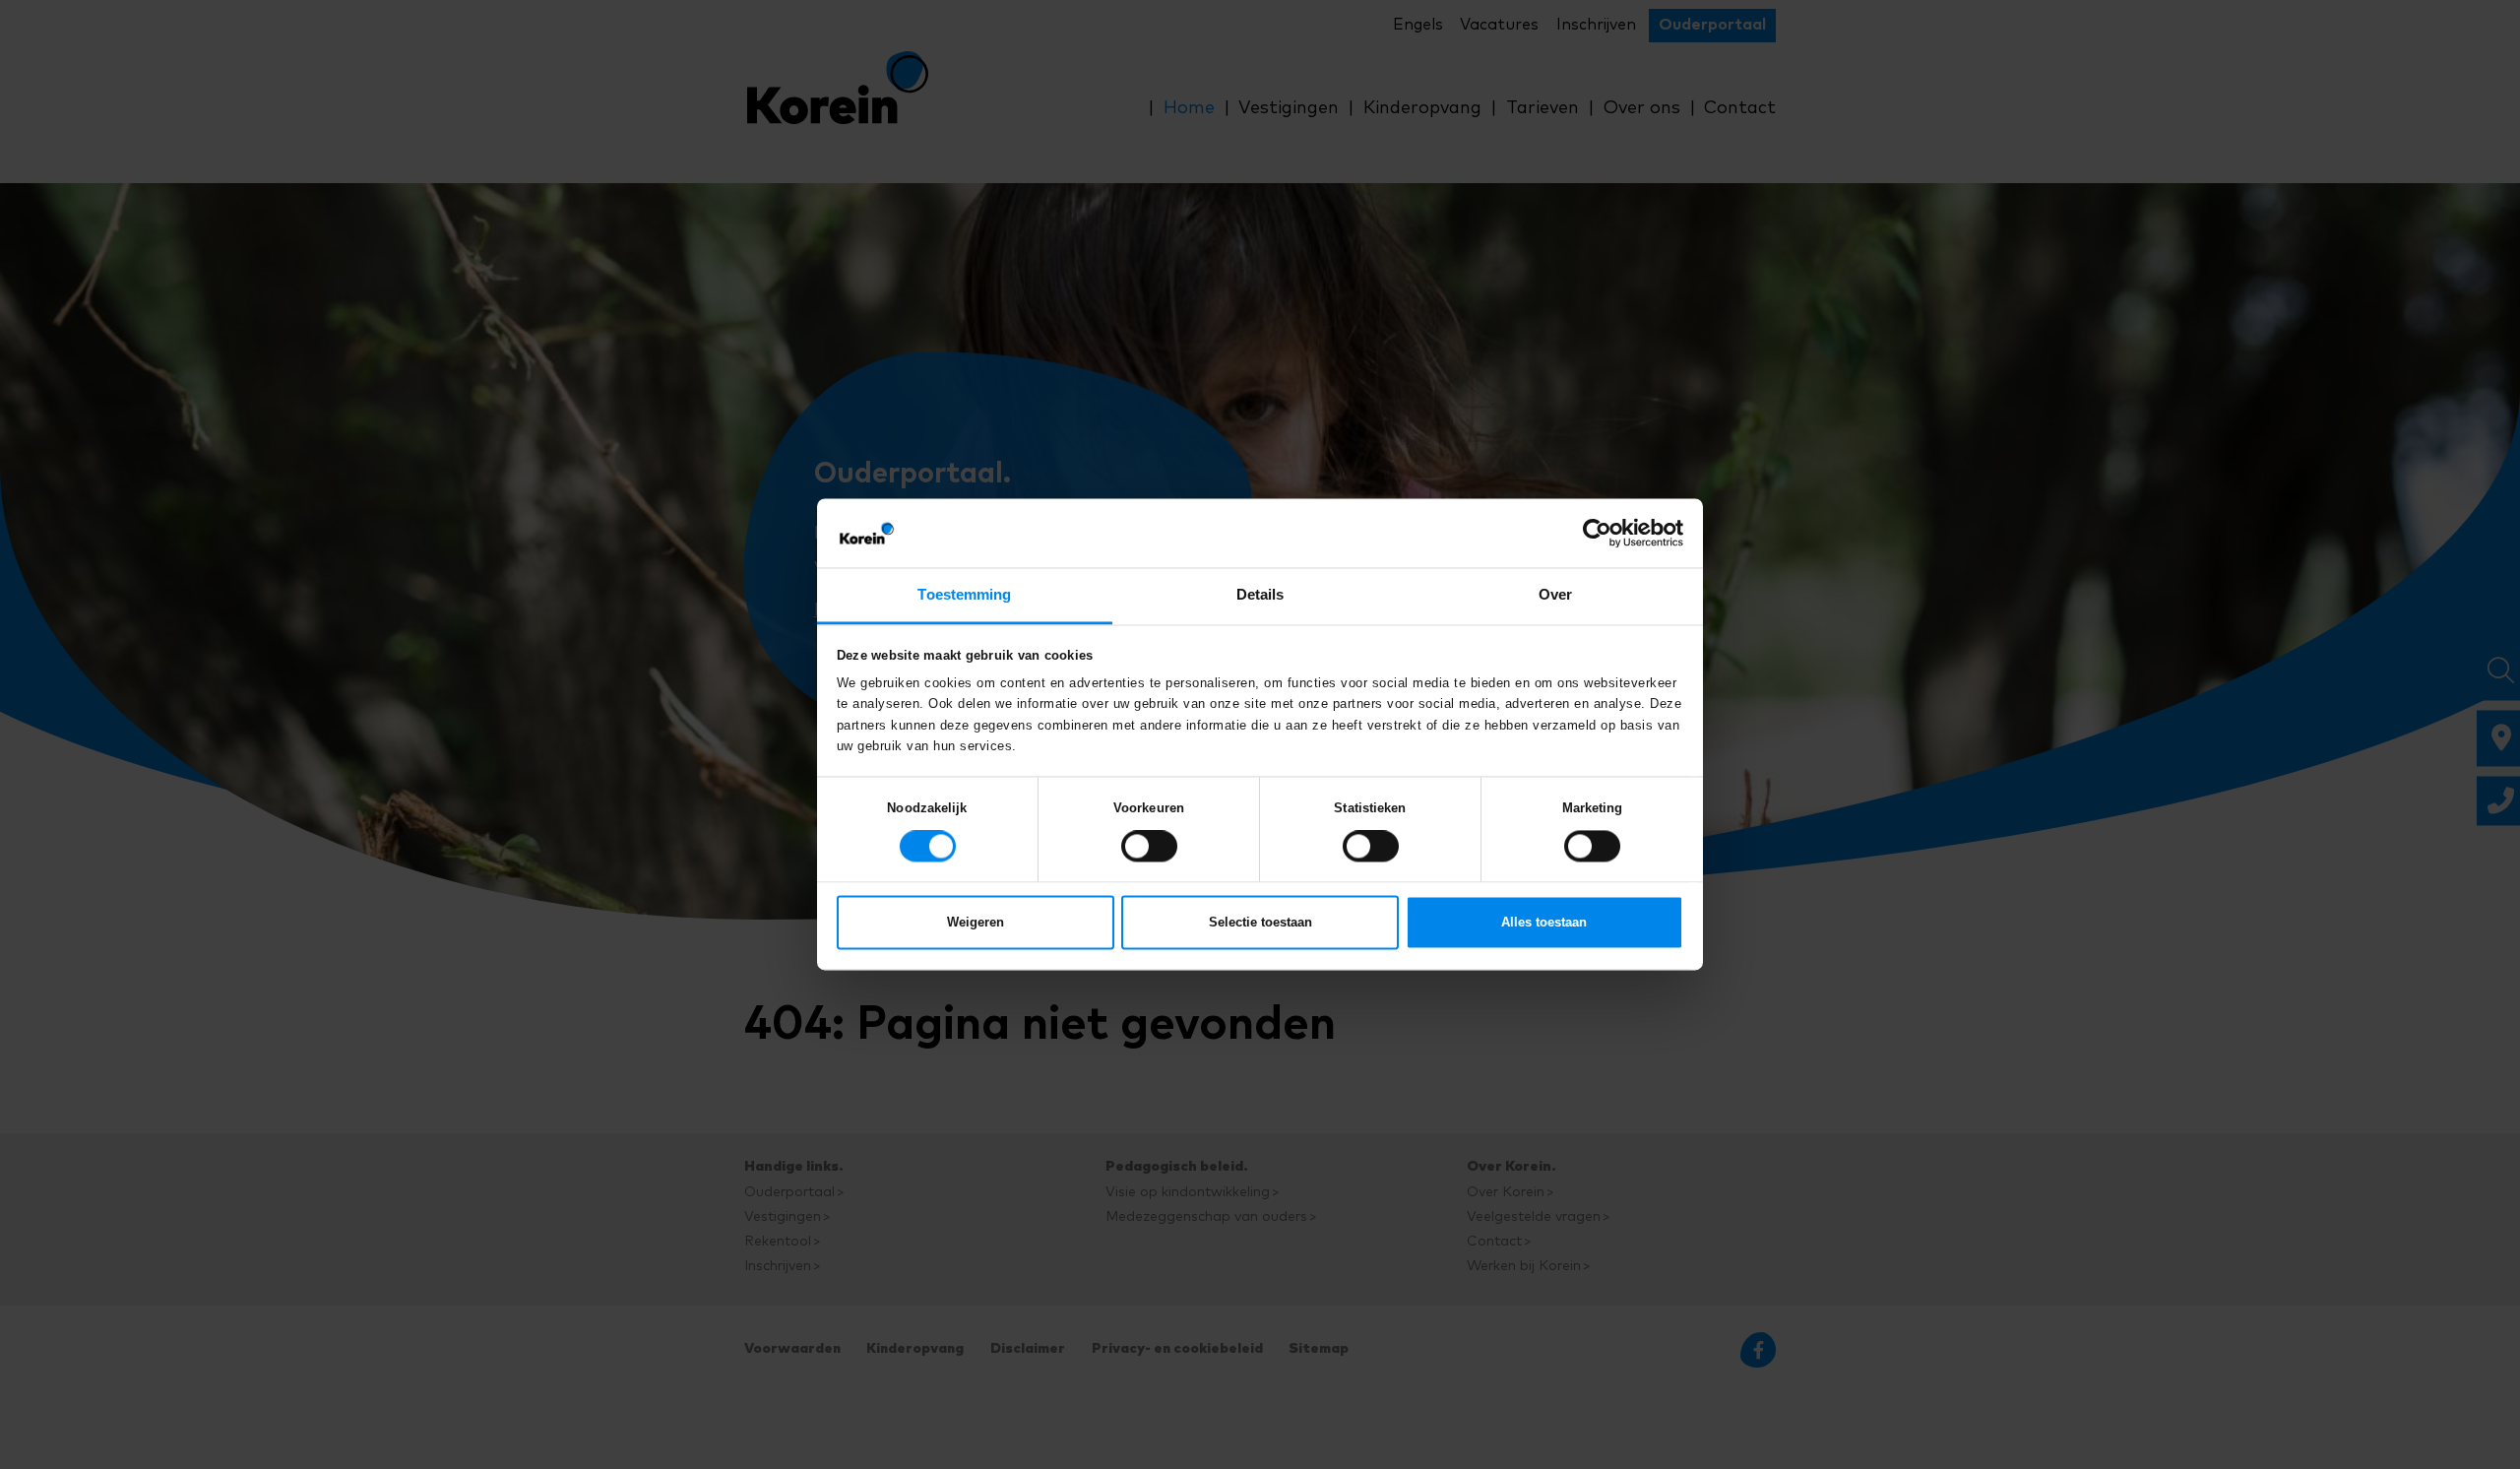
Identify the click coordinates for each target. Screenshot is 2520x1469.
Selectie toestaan (1260, 920)
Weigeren (976, 920)
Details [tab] (1260, 594)
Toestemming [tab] (964, 594)
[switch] (1149, 844)
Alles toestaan (1544, 920)
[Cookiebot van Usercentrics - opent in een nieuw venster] (1597, 535)
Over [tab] (1555, 594)
